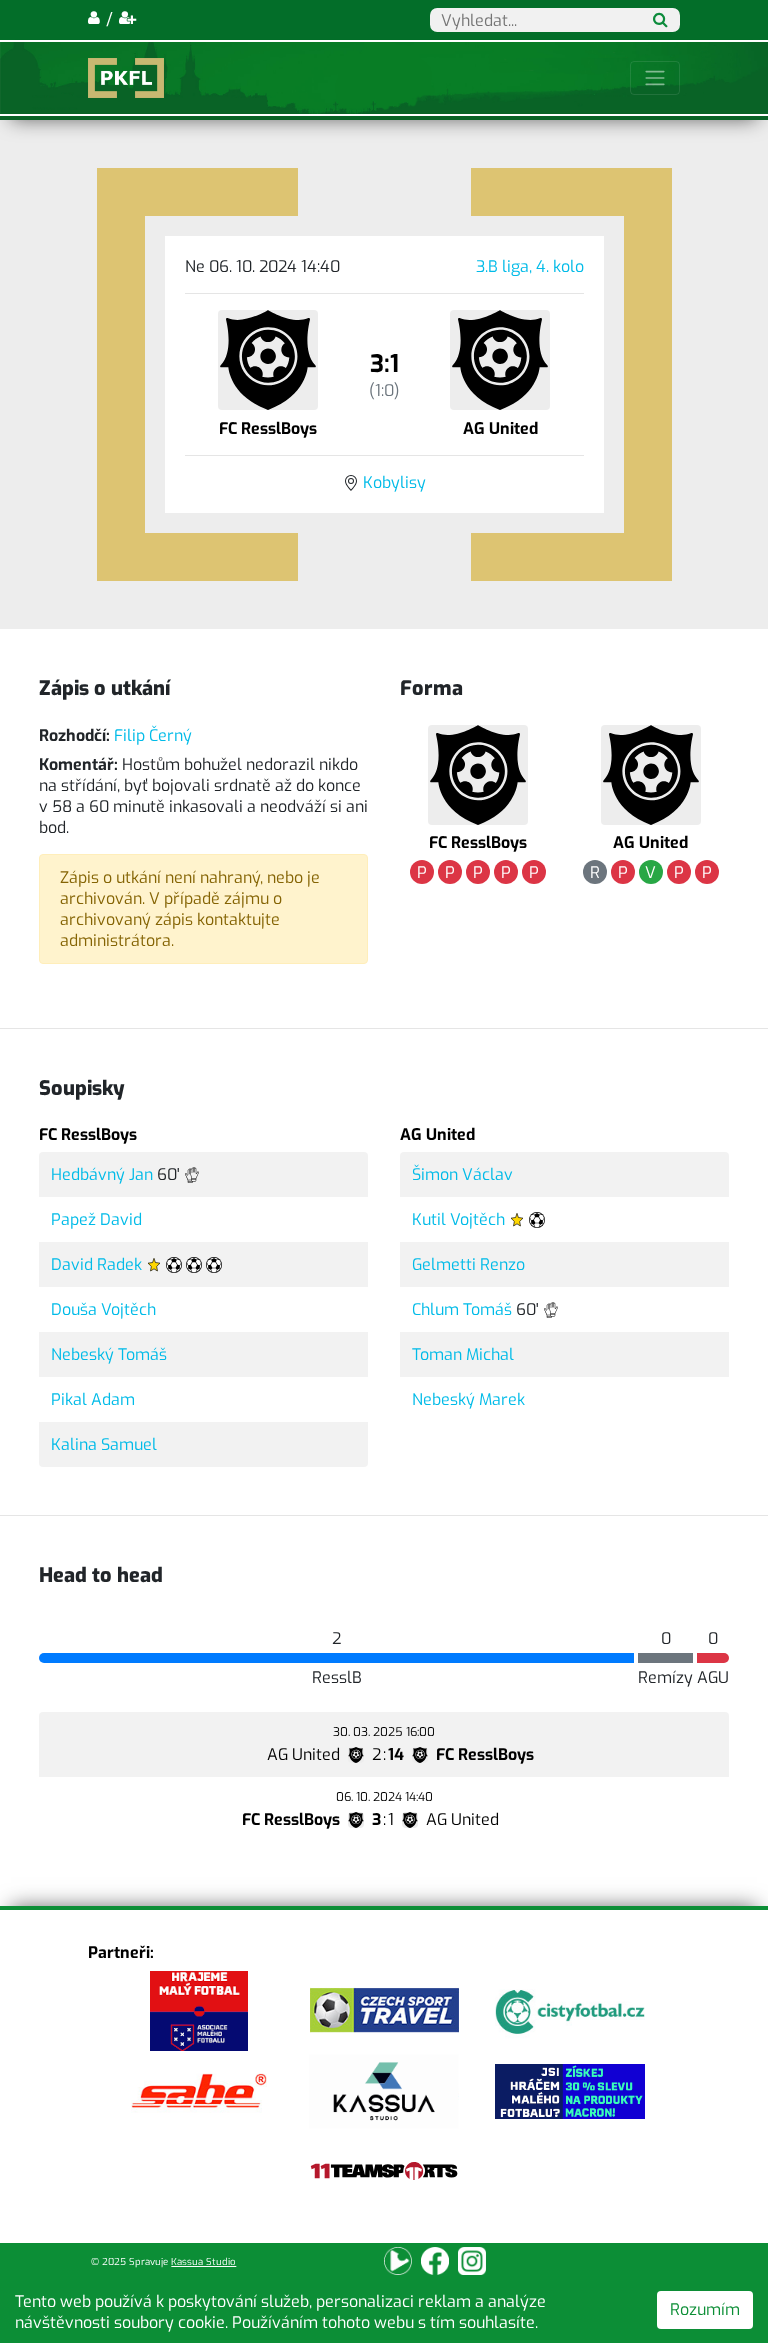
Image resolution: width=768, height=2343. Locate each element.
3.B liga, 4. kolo (530, 266)
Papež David (96, 1219)
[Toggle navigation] (655, 78)
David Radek (96, 1264)
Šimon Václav (462, 1174)
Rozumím (705, 2309)
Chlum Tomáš (462, 1309)
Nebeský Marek (468, 1399)
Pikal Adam (93, 1399)
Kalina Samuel (104, 1444)
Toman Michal (463, 1354)
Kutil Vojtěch (458, 1219)
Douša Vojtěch (103, 1309)
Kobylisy (394, 482)
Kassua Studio (203, 2261)
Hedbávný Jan (102, 1174)
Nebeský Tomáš (109, 1354)
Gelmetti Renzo (468, 1264)
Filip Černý (153, 735)
